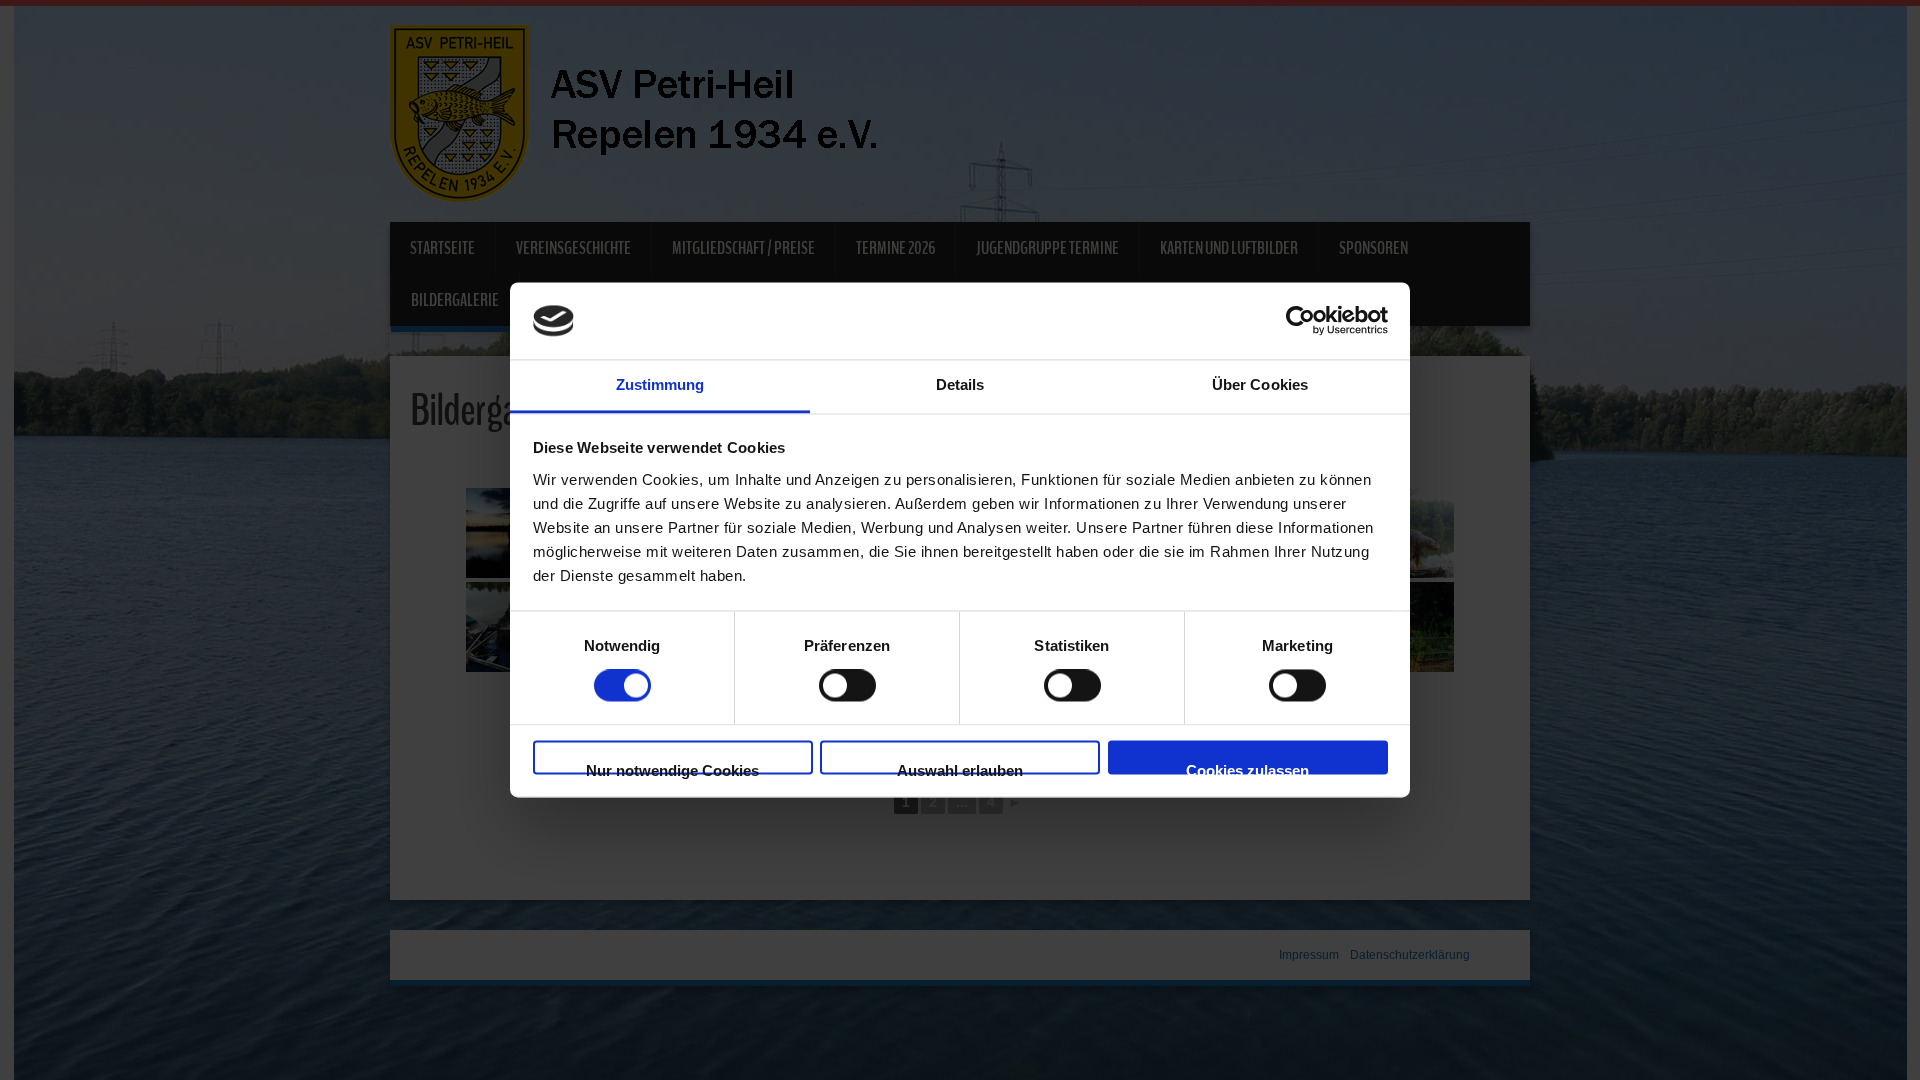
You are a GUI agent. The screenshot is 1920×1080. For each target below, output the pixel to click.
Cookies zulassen (1247, 768)
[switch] (847, 686)
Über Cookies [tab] (1260, 384)
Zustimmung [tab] (660, 384)
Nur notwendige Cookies (672, 768)
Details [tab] (960, 384)
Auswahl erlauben (960, 768)
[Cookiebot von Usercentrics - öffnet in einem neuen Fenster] (1300, 321)
